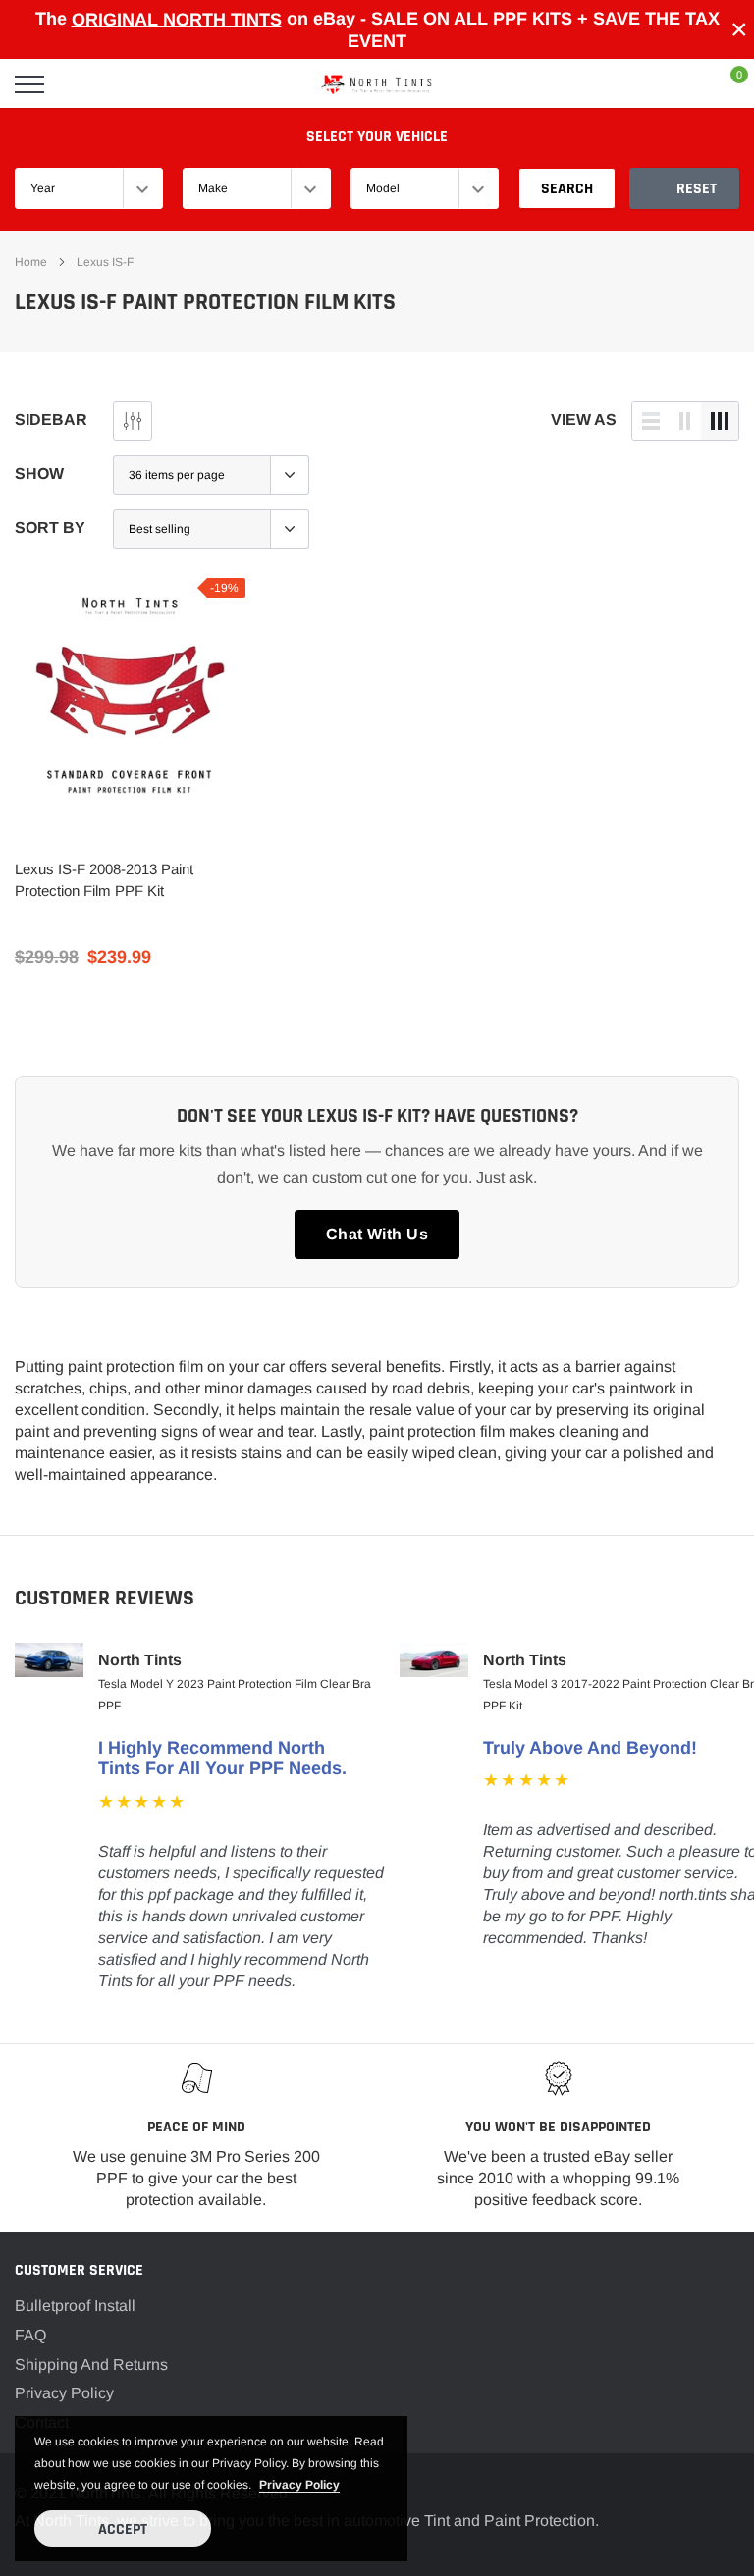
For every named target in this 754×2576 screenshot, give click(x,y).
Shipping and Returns (91, 2365)
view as (584, 420)
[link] (130, 693)
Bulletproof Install (75, 2306)
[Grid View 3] (720, 421)
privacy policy (299, 2485)
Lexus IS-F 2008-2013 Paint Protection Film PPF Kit (104, 880)
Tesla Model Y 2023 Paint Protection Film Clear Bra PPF (235, 1695)
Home (31, 262)
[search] (80, 84)
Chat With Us (377, 1234)
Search (567, 189)
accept (123, 2529)
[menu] (29, 84)
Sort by (50, 527)
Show (39, 473)
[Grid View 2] (685, 421)
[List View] (651, 421)
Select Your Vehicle (377, 137)
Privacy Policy (64, 2393)
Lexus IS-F (105, 262)
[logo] (377, 84)
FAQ (30, 2335)
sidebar (51, 420)
